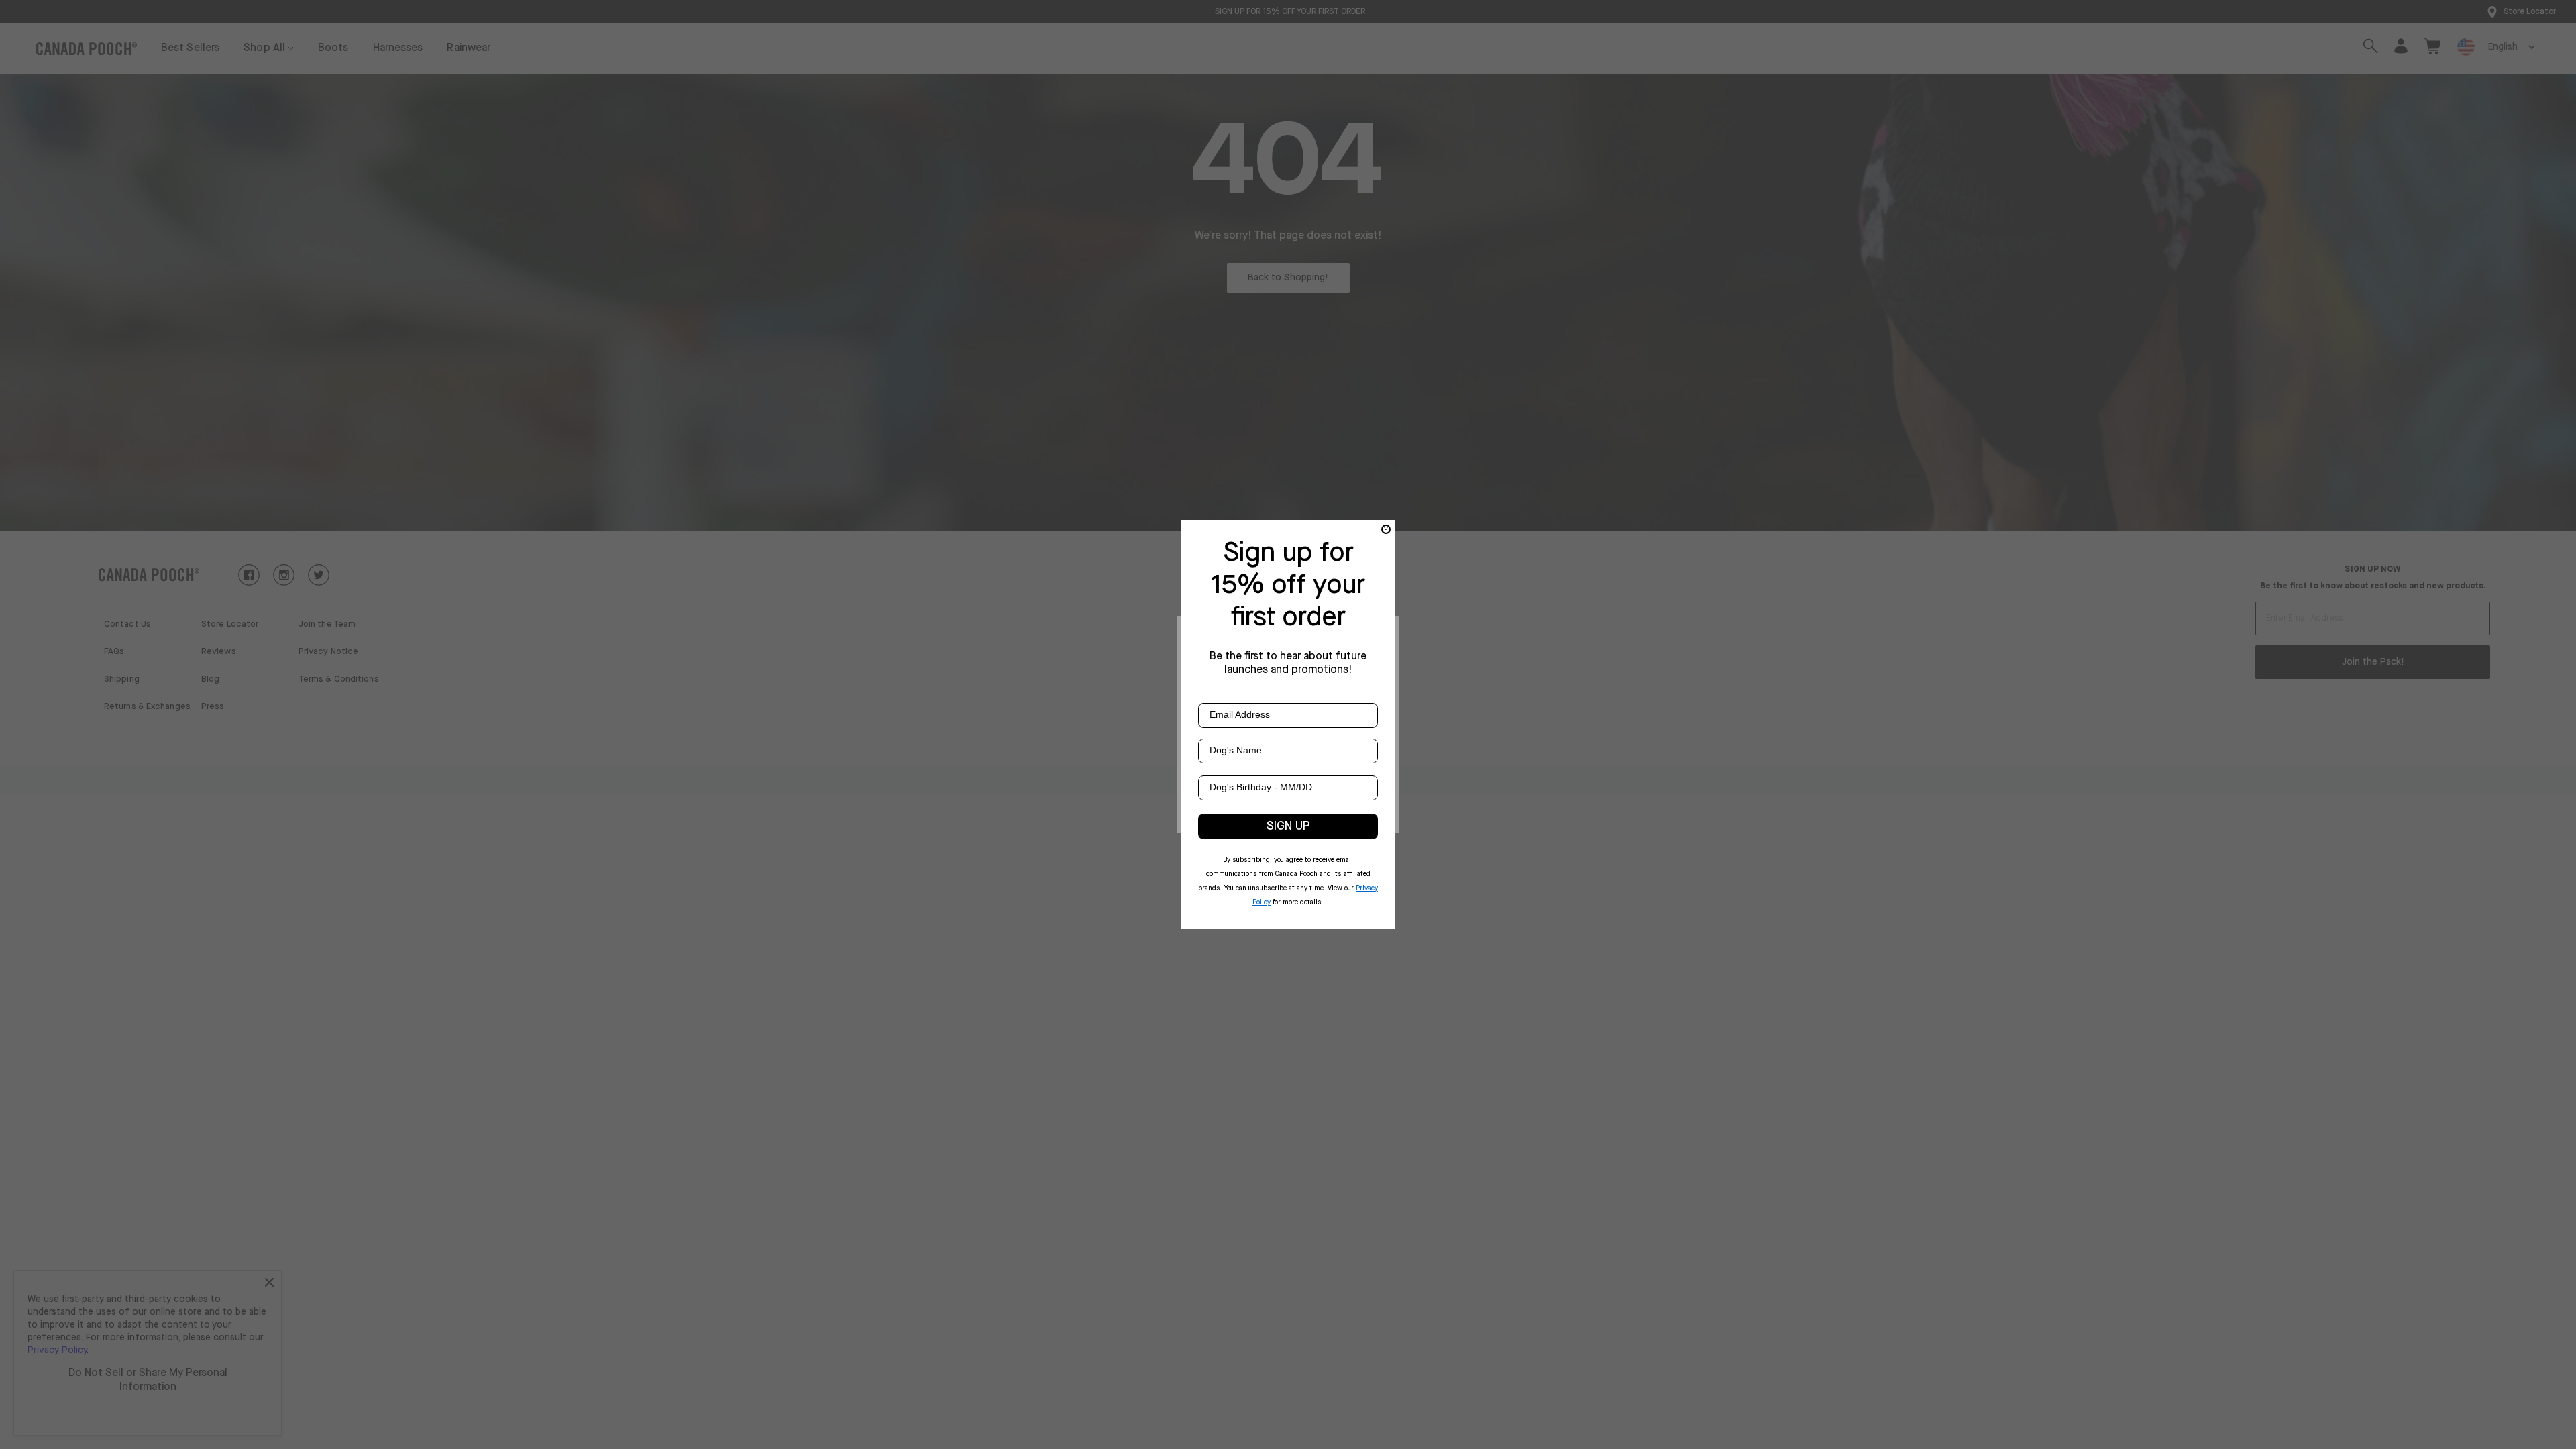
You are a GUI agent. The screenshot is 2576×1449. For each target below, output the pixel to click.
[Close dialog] (1386, 529)
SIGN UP (1288, 826)
